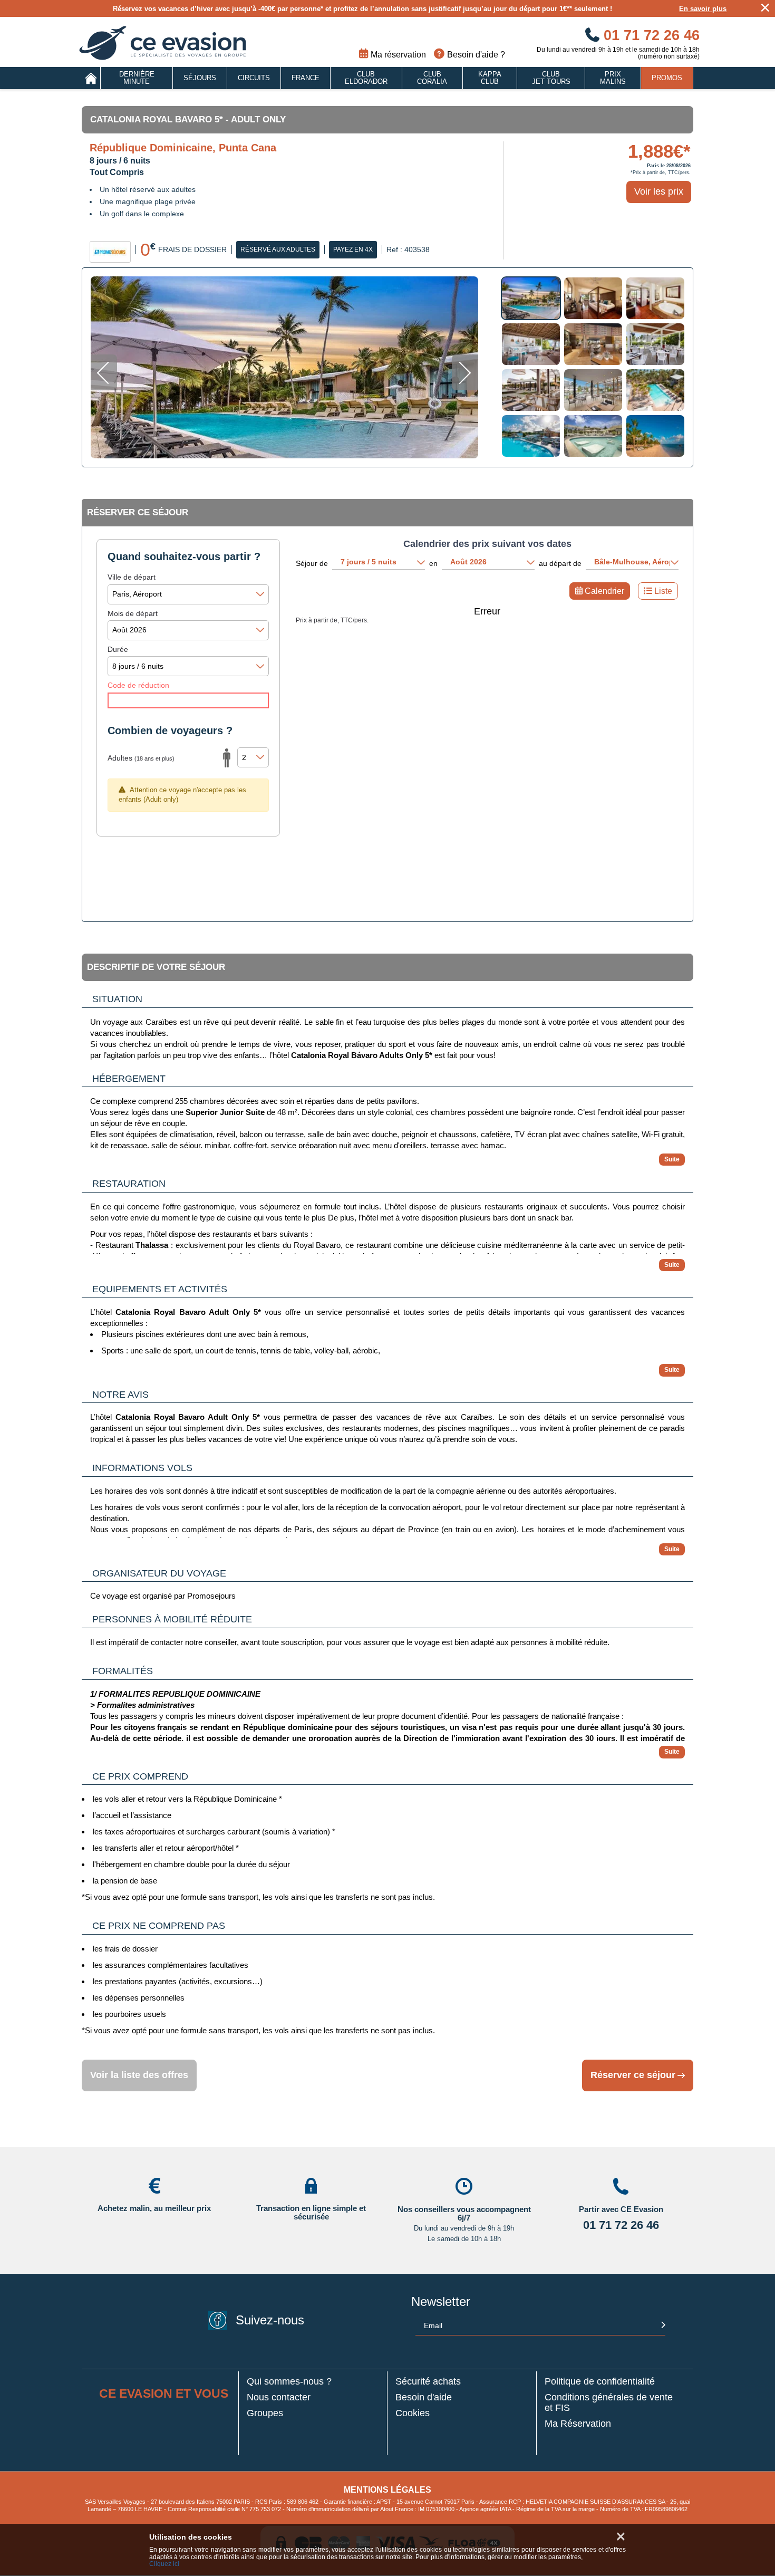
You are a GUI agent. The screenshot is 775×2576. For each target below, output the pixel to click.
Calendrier (604, 591)
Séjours (200, 78)
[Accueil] (91, 78)
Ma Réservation (578, 2424)
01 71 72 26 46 (650, 35)
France (306, 78)
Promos (667, 78)
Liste (663, 591)
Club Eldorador (366, 78)
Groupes (265, 2413)
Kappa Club (490, 78)
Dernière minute (137, 78)
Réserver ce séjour (633, 2075)
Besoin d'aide (424, 2397)
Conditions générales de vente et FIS (609, 2403)
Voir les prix (659, 191)
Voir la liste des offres (139, 2075)
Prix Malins (613, 78)
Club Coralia (432, 78)
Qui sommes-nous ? (289, 2382)
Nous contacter (279, 2397)
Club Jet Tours (551, 78)
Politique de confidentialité (600, 2382)
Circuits (254, 78)
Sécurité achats (428, 2382)
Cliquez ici (164, 2564)
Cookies (413, 2413)
